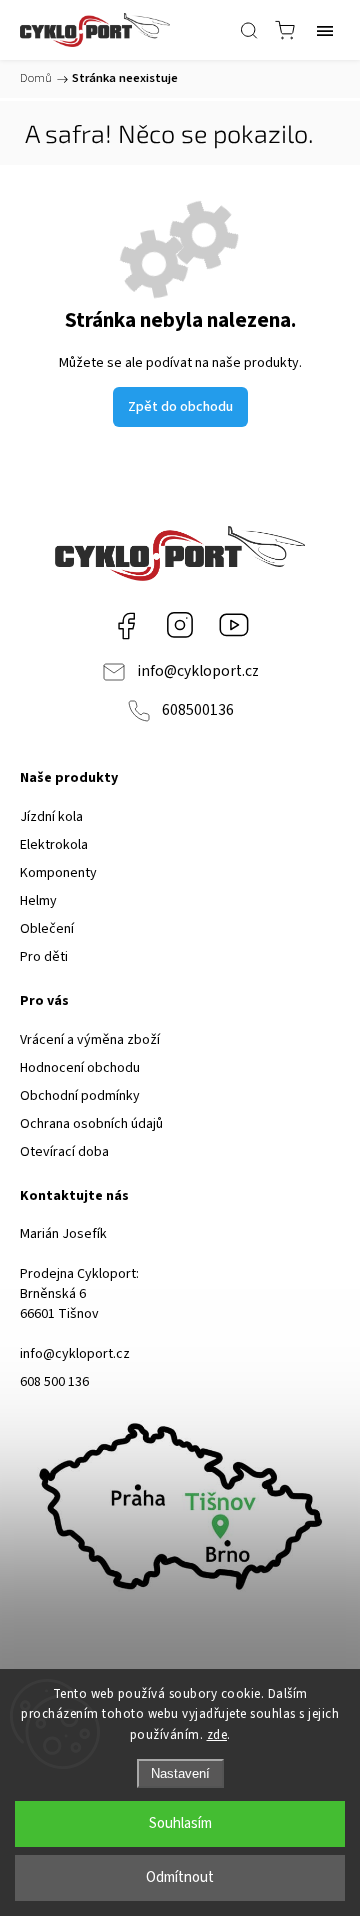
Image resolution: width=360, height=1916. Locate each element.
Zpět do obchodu (180, 407)
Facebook (126, 625)
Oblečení (47, 929)
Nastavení (180, 1773)
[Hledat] (249, 30)
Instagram (180, 625)
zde (217, 1735)
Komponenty (58, 873)
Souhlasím (180, 1823)
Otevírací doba (64, 1152)
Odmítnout (180, 1877)
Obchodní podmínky (80, 1096)
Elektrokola (54, 845)
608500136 (198, 710)
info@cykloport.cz (198, 671)
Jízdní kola (51, 817)
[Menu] (325, 30)
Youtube (234, 625)
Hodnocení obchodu (80, 1068)
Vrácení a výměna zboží (90, 1040)
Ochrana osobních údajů (91, 1124)
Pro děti (44, 957)
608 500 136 (54, 1382)
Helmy (38, 901)
